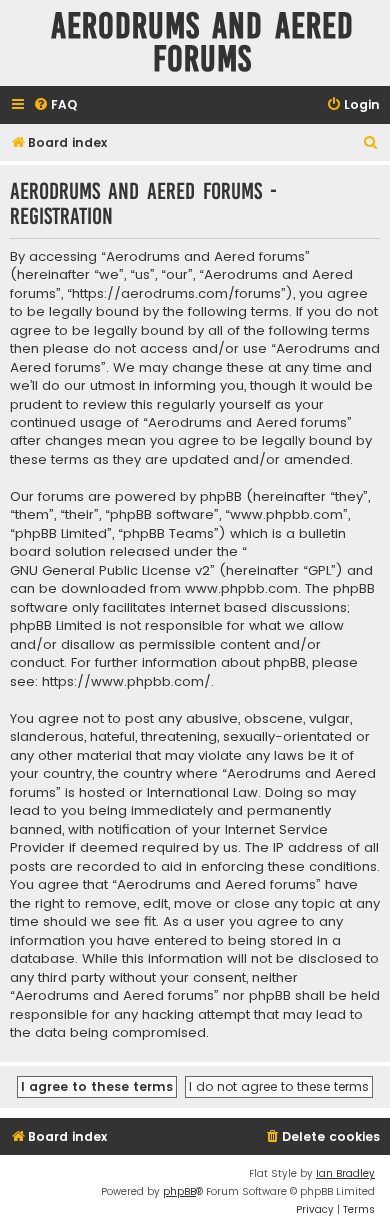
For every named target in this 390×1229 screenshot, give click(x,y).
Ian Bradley (345, 1173)
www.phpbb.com (241, 589)
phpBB (179, 1191)
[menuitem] (55, 105)
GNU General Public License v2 (110, 571)
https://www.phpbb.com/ (126, 682)
